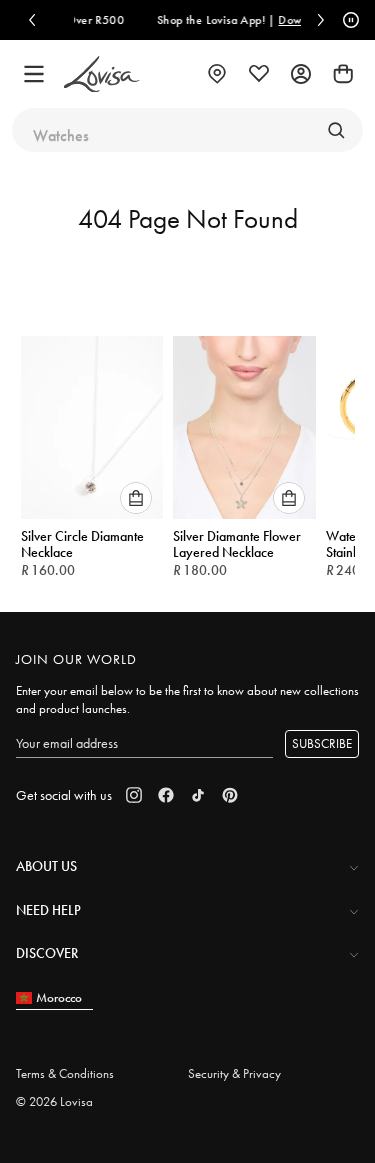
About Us (46, 866)
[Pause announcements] (348, 20)
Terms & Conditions (65, 1073)
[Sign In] (301, 74)
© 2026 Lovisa (54, 1101)
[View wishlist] (259, 74)
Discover (47, 953)
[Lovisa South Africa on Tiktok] (198, 795)
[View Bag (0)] (343, 74)
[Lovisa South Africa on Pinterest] (230, 795)
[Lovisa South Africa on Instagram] (134, 795)
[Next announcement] (321, 20)
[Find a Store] (217, 74)
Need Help (48, 910)
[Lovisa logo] (102, 74)
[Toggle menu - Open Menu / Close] (34, 74)
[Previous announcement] (32, 20)
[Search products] (336, 130)
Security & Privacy (234, 1073)
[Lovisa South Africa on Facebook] (166, 795)
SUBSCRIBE (322, 743)
